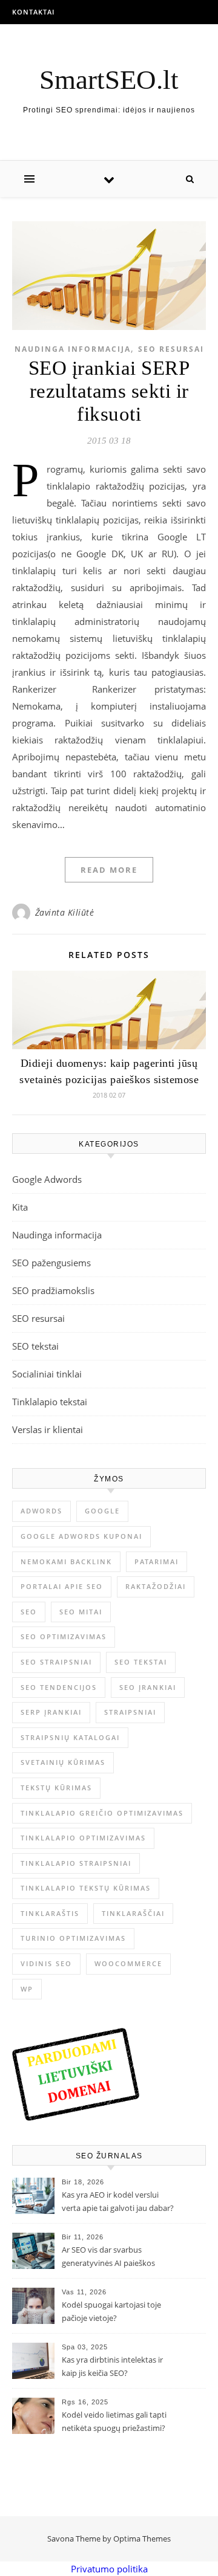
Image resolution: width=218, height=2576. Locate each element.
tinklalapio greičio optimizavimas (102, 1813)
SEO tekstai (35, 1346)
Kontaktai (33, 12)
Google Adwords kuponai (81, 1536)
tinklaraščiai (133, 1913)
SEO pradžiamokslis (53, 1290)
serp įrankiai (51, 1712)
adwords (41, 1511)
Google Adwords (47, 1179)
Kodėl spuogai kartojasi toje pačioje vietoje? (111, 2311)
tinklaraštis (50, 1913)
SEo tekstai (141, 1662)
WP (27, 1989)
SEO (29, 1612)
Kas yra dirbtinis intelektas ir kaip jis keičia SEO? (112, 2366)
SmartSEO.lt (109, 80)
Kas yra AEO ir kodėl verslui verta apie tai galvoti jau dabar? (118, 2201)
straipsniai (130, 1712)
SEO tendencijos (59, 1687)
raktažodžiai (156, 1586)
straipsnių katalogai (70, 1737)
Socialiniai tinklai (47, 1374)
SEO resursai (171, 349)
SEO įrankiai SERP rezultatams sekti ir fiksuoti (109, 391)
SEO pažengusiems (51, 1263)
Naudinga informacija (73, 349)
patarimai (157, 1561)
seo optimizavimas (64, 1636)
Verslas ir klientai (48, 1429)
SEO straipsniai (56, 1662)
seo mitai (81, 1612)
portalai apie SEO (62, 1586)
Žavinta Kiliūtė (65, 912)
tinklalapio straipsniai (76, 1863)
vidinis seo (46, 1963)
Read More (109, 870)
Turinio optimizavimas (73, 1938)
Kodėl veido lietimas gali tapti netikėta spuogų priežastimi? (114, 2421)
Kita (20, 1207)
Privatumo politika (109, 2569)
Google (102, 1511)
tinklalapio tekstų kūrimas (86, 1888)
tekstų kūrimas (56, 1788)
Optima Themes (142, 2539)
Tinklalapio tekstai (50, 1402)
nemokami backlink (66, 1561)
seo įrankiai (148, 1687)
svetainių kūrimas (63, 1762)
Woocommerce (128, 1963)
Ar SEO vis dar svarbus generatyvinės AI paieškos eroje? (108, 2257)
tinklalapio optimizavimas (83, 1838)
